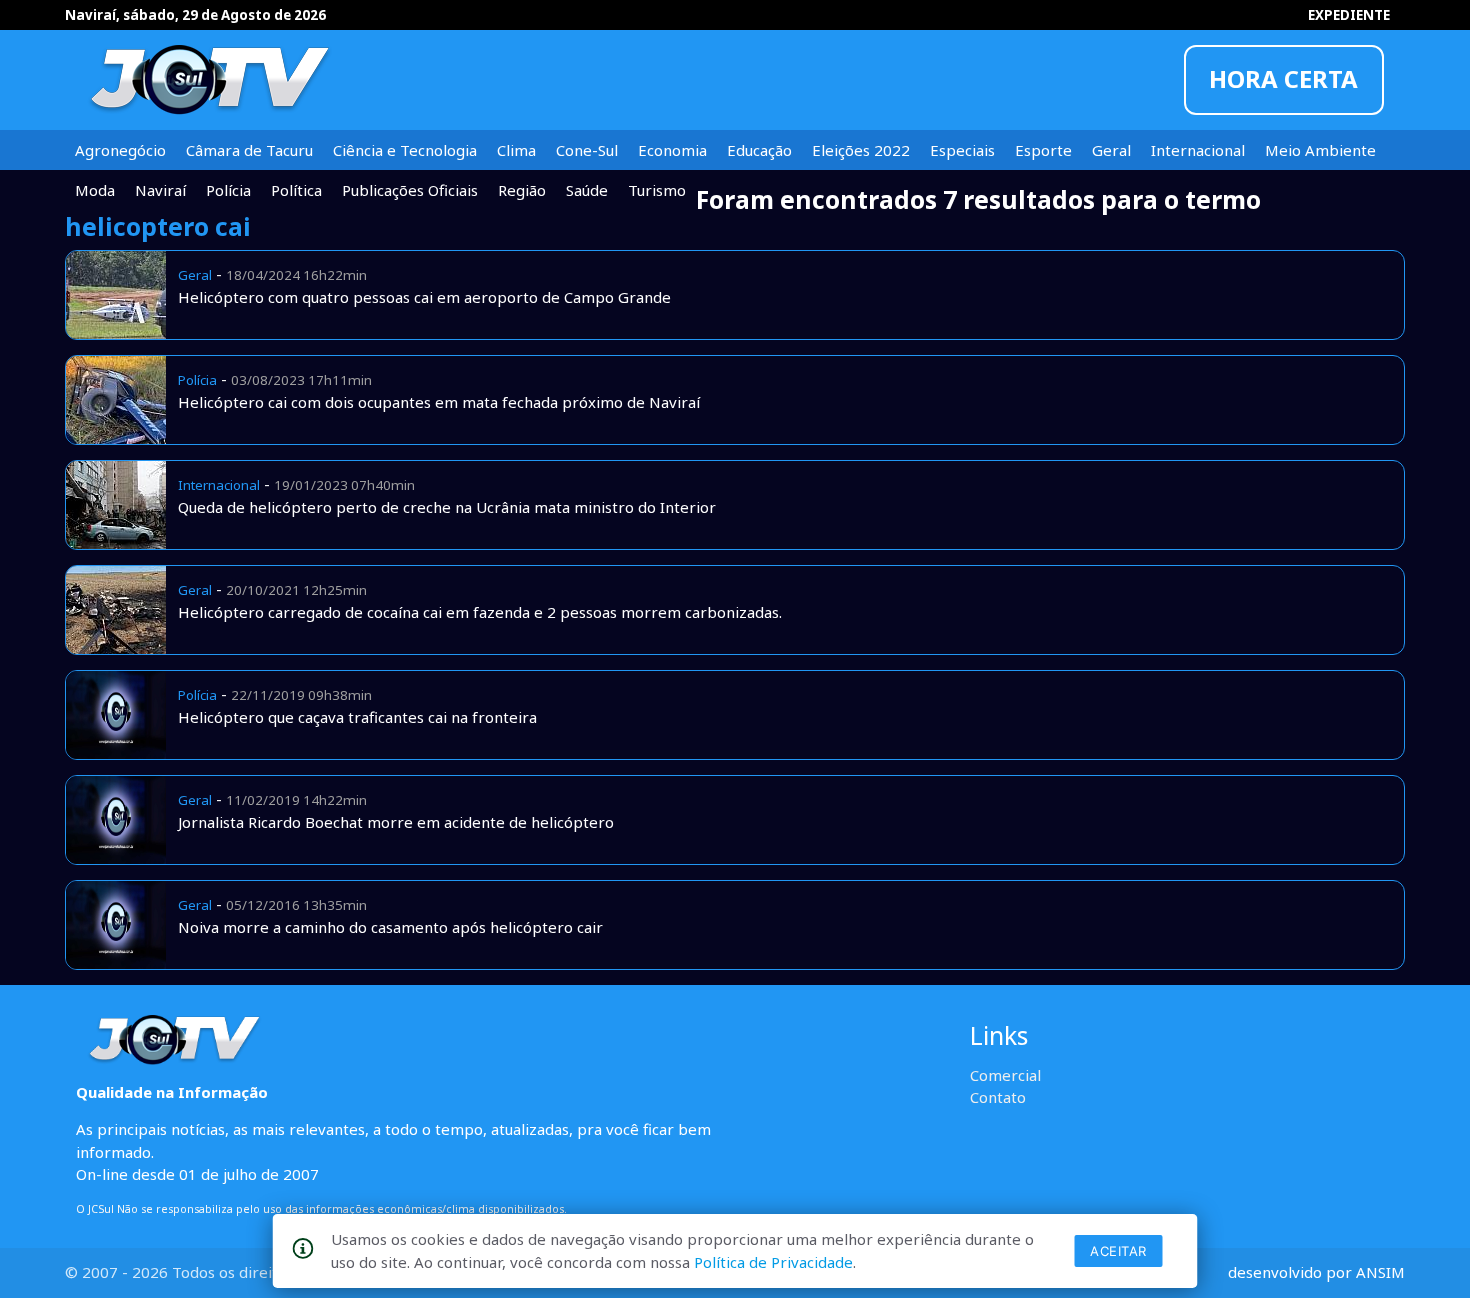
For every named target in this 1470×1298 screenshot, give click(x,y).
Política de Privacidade (773, 1262)
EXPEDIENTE (1349, 15)
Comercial (1005, 1075)
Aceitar (1118, 1251)
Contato (998, 1097)
